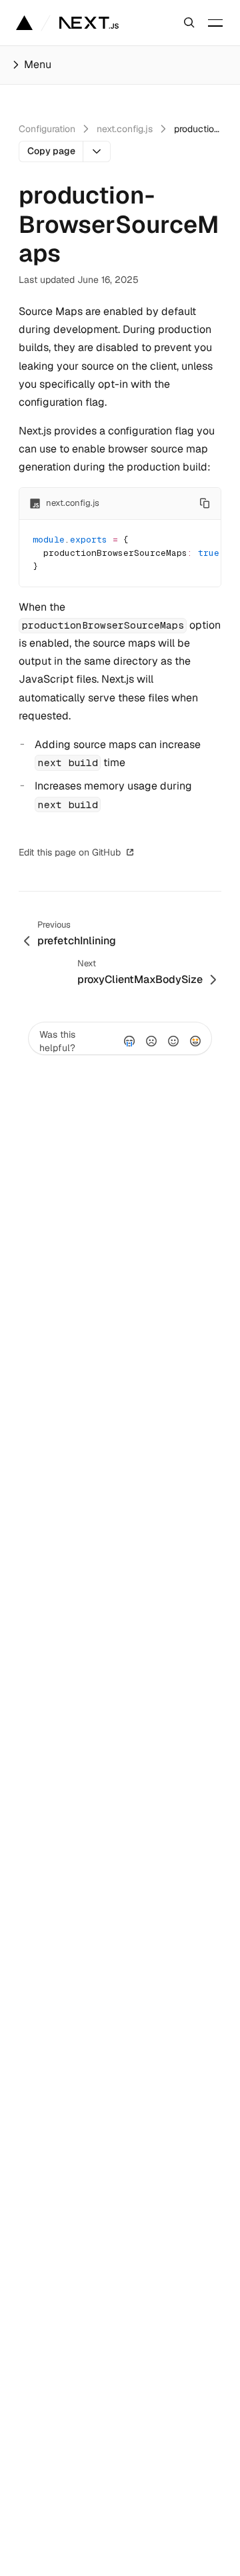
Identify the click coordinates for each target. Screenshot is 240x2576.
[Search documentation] (189, 23)
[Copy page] (97, 151)
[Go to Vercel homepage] (24, 23)
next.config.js (125, 129)
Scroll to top (172, 852)
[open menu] (215, 23)
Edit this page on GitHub (70, 852)
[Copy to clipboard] (205, 503)
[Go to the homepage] (89, 23)
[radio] (129, 1041)
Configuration (47, 129)
